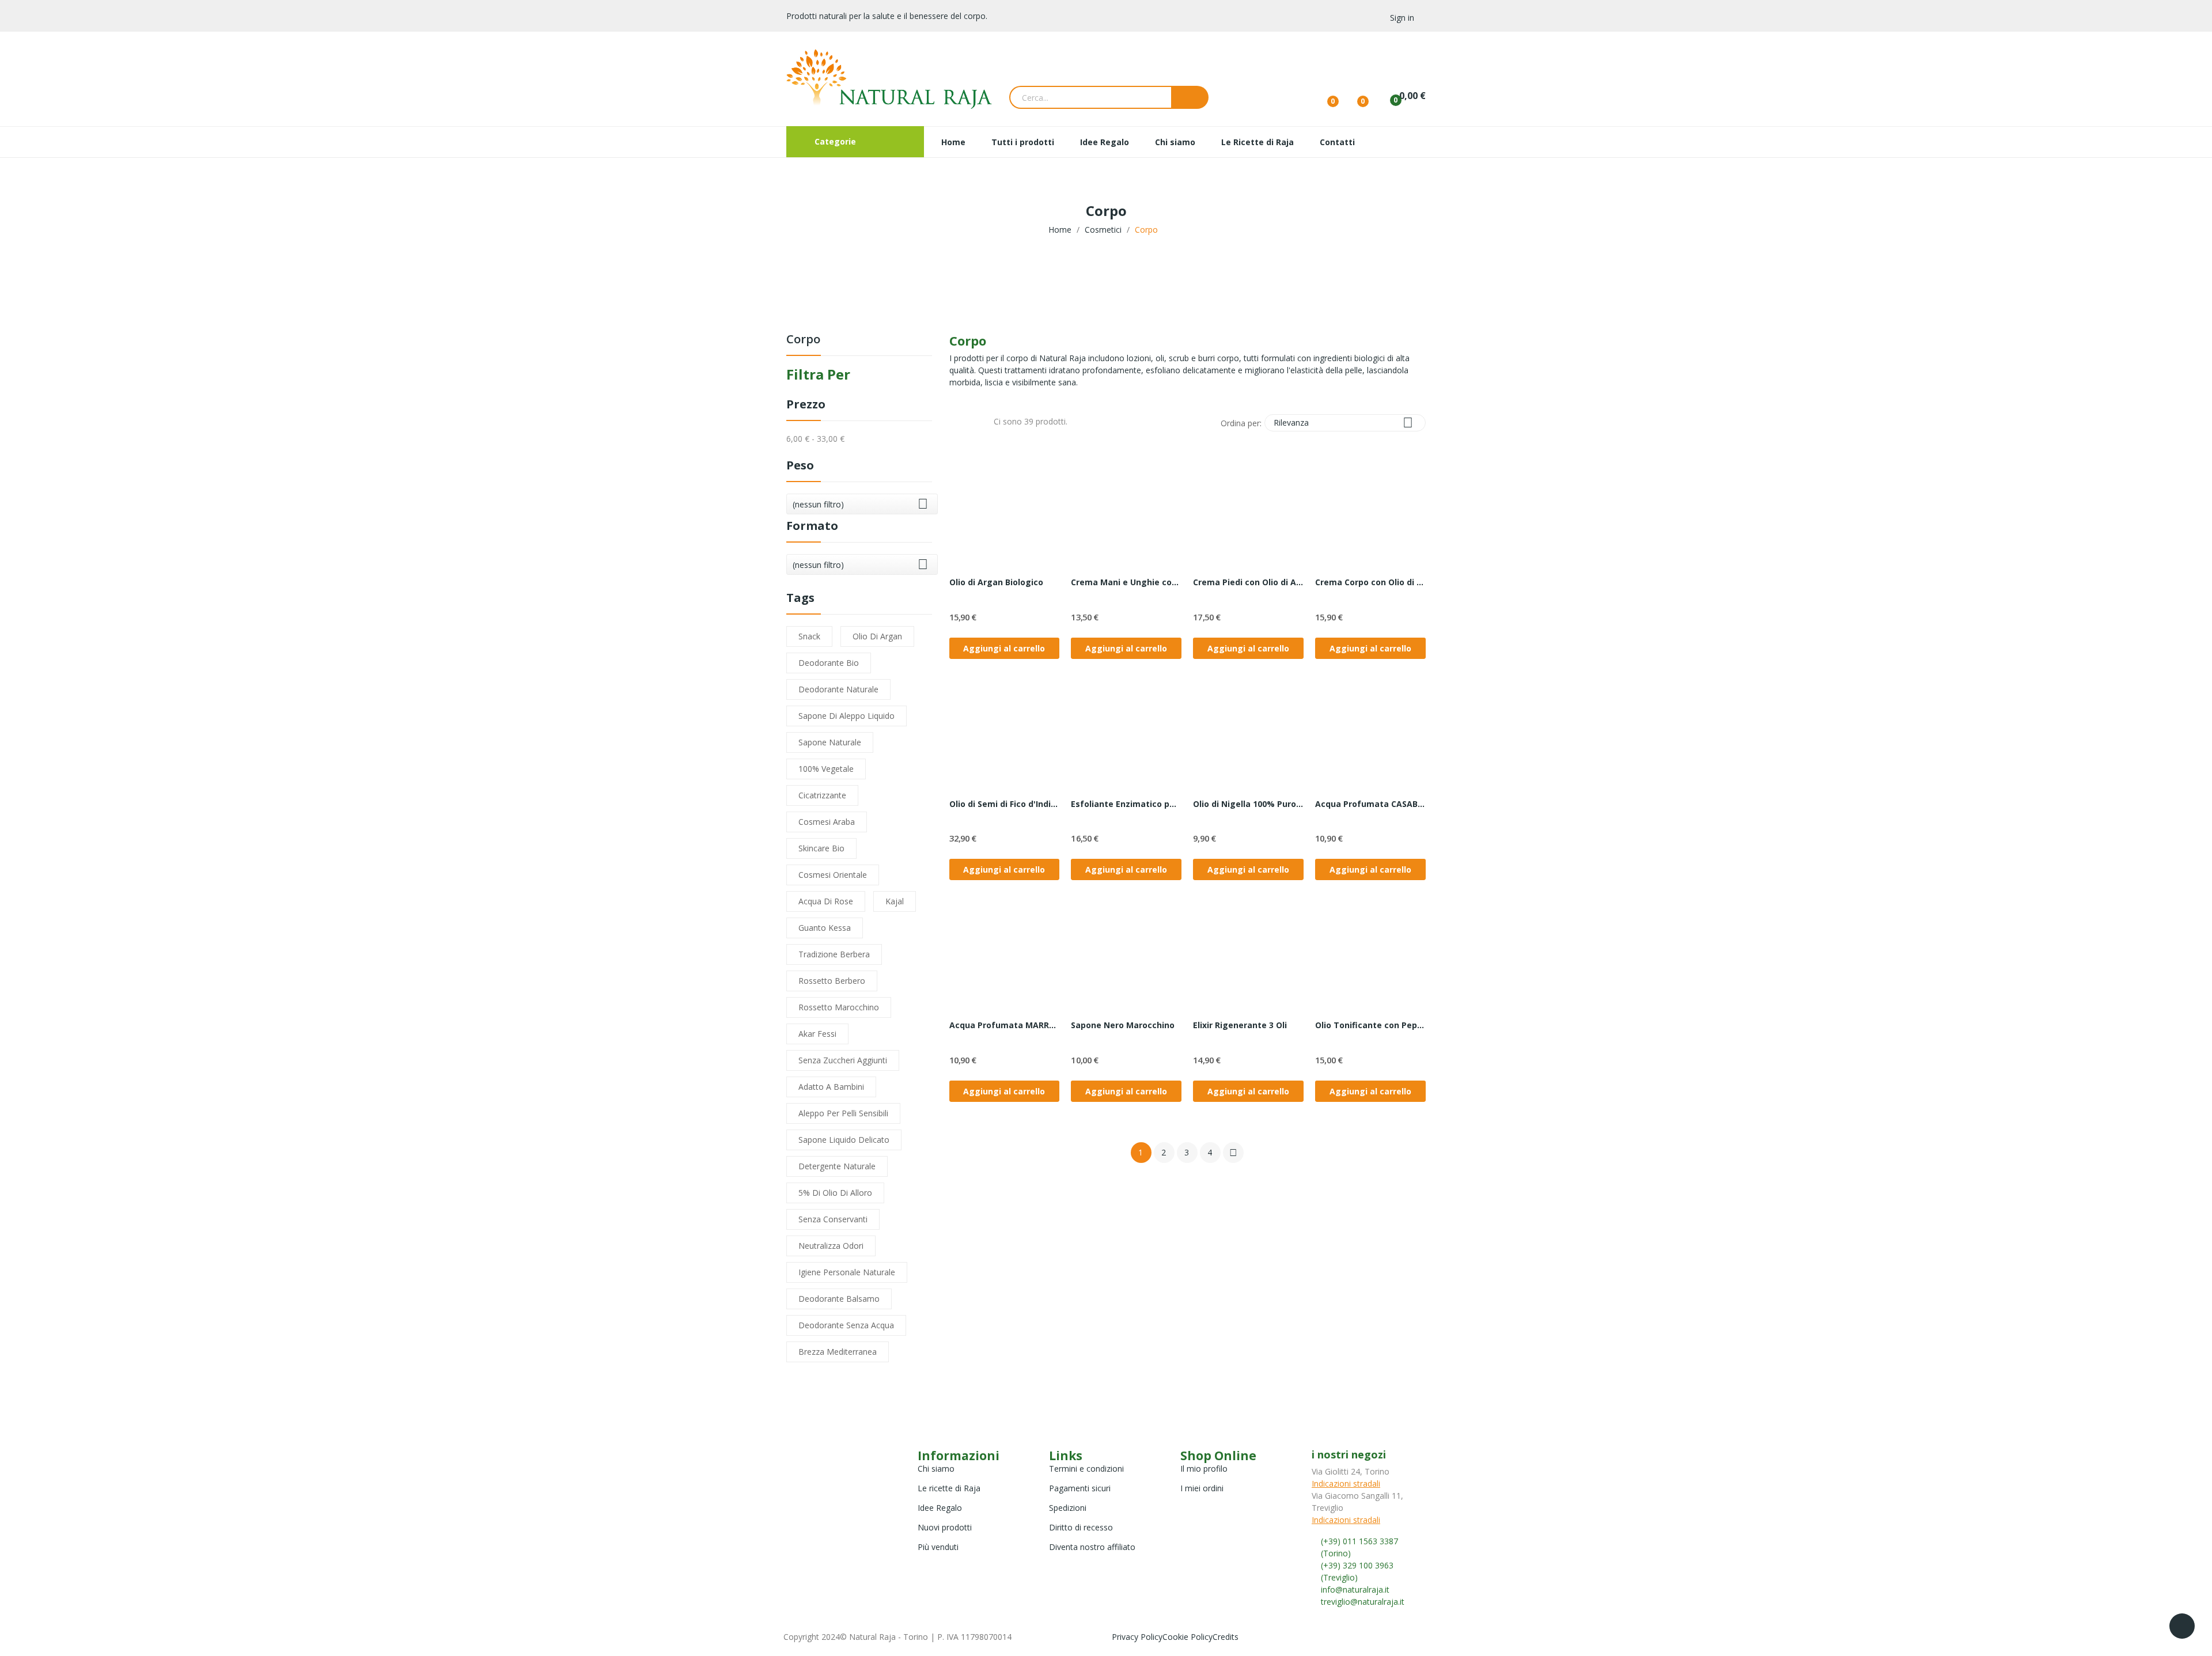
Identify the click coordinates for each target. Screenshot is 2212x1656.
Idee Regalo (940, 1508)
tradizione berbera (834, 954)
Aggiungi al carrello (1004, 648)
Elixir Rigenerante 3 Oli (1240, 1025)
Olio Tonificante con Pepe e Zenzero (1370, 1025)
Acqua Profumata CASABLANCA (1370, 804)
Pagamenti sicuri (1080, 1488)
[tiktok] (1339, 1612)
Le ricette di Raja (949, 1488)
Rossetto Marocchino (839, 1007)
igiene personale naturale (847, 1272)
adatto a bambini (831, 1087)
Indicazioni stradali (1346, 1483)
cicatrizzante (822, 795)
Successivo (1233, 1153)
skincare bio (821, 848)
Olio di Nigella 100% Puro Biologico (1248, 804)
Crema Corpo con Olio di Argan (1370, 582)
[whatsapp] (1351, 1612)
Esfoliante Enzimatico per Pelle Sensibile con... (1126, 804)
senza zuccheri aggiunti (843, 1060)
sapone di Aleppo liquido (846, 716)
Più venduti (938, 1547)
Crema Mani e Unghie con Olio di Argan (1126, 582)
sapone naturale (830, 742)
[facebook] (1315, 1612)
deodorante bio (829, 663)
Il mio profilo (1204, 1469)
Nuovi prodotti (945, 1527)
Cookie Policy (1188, 1637)
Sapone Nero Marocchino (1123, 1025)
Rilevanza (1343, 422)
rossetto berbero (832, 981)
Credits (1226, 1637)
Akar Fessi (817, 1034)
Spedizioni (1068, 1508)
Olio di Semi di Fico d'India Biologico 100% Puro (1005, 804)
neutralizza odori (831, 1246)
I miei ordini (1202, 1488)
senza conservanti (833, 1219)
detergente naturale (837, 1166)
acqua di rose (826, 901)
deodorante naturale (838, 689)
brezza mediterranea (838, 1352)
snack (809, 636)
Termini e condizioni (1086, 1469)
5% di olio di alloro (835, 1193)
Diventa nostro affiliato (1092, 1547)
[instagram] (1327, 1612)
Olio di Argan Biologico (996, 582)
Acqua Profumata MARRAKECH (1005, 1025)
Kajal (895, 901)
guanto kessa (825, 928)
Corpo (803, 340)
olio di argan (877, 636)
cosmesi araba (827, 822)
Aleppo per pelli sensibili (843, 1113)
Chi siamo (936, 1469)
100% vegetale (826, 769)
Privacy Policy (1137, 1637)
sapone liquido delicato (844, 1140)
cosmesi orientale (833, 875)
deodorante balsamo (839, 1299)
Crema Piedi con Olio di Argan (1248, 582)
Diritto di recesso (1081, 1527)
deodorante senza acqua (846, 1325)
